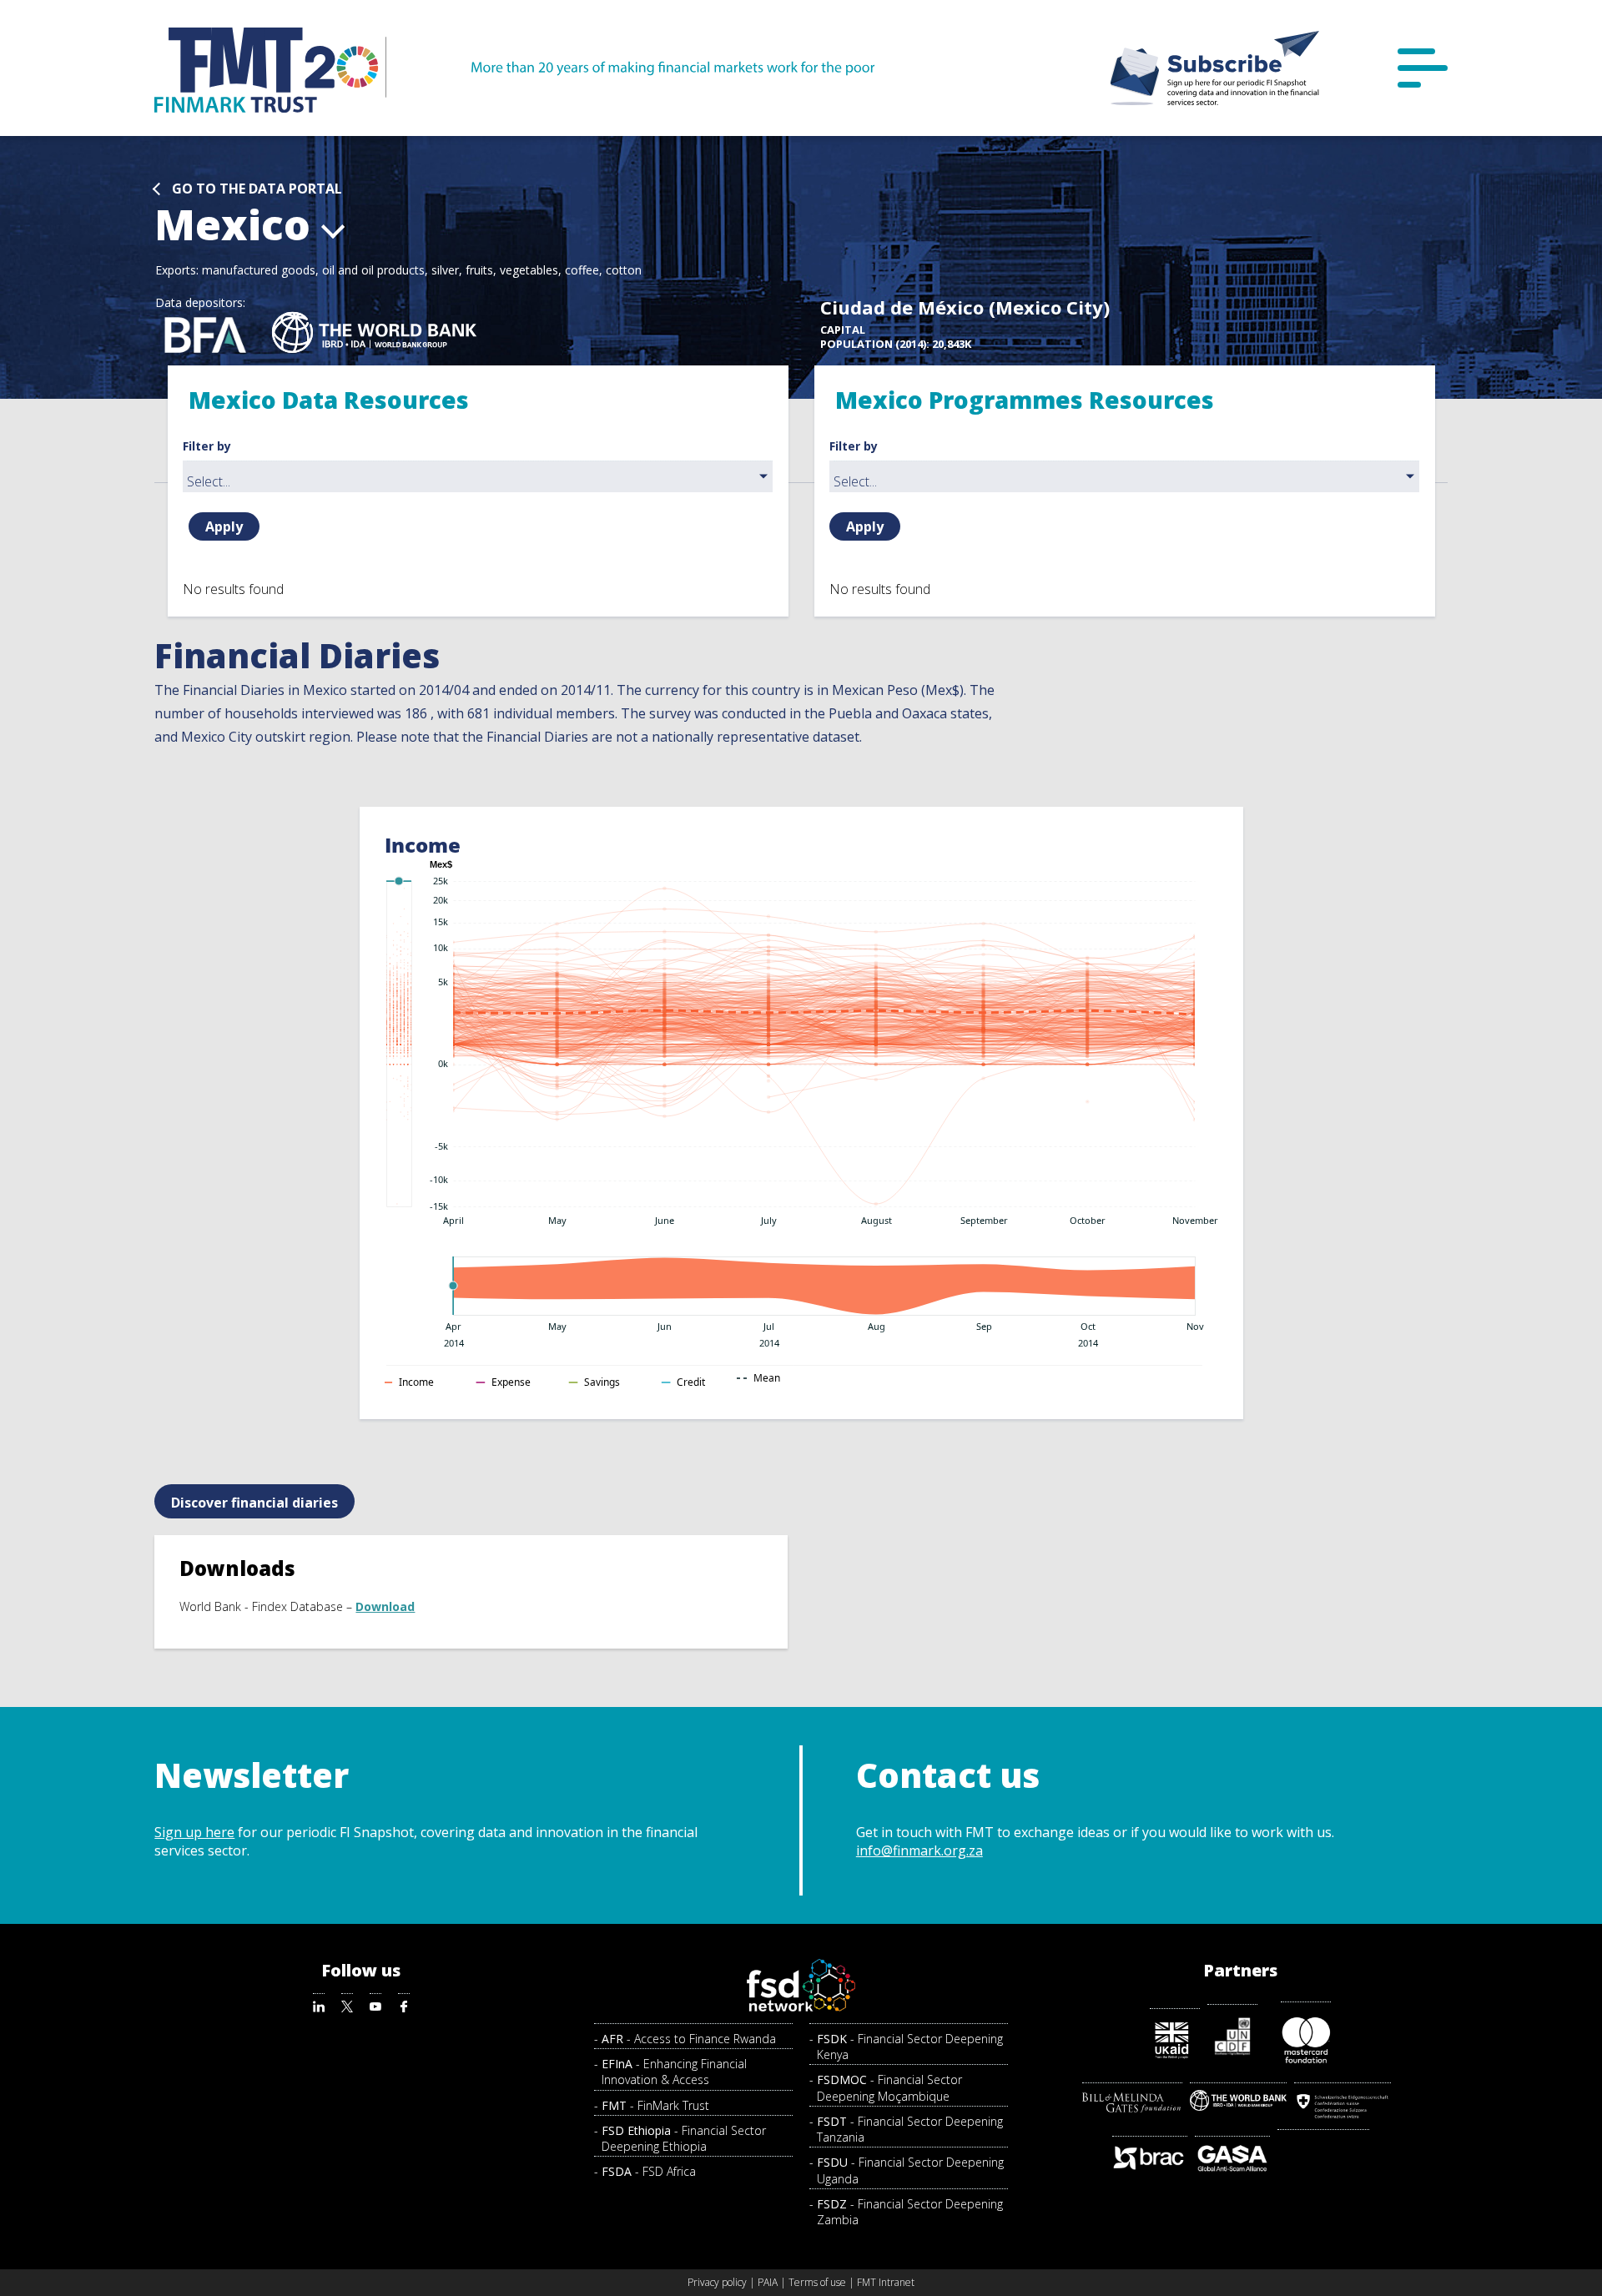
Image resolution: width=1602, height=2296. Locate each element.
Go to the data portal (257, 189)
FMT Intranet (886, 2282)
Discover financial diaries (254, 1503)
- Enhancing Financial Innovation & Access (674, 2072)
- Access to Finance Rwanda (689, 2039)
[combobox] (478, 476)
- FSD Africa (649, 2171)
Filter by (207, 446)
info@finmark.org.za (919, 1850)
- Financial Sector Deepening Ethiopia (684, 2138)
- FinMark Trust (655, 2105)
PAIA (768, 2282)
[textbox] (482, 481)
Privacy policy (717, 2282)
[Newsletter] (1215, 68)
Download (385, 1606)
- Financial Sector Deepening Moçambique (889, 2087)
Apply (224, 526)
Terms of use (817, 2282)
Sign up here (194, 1832)
